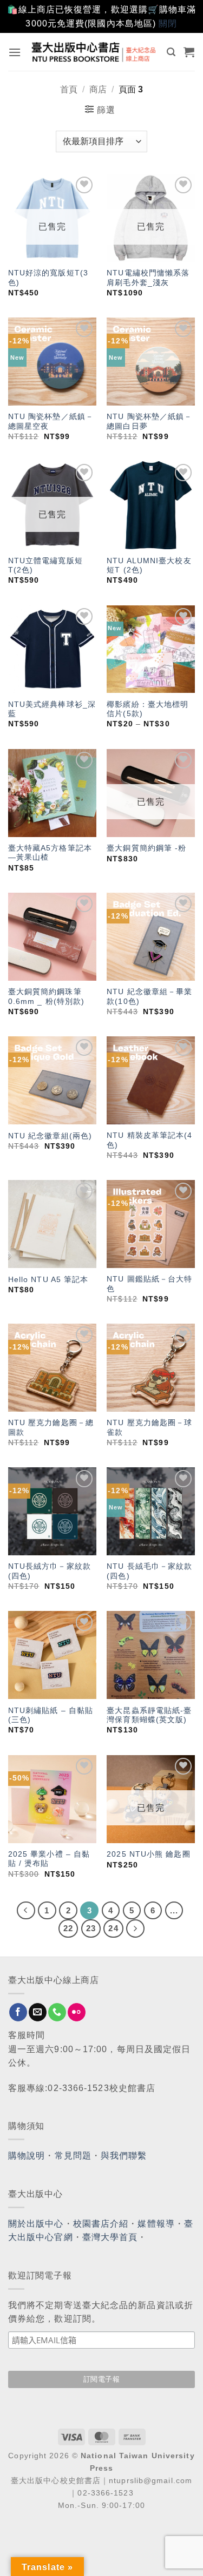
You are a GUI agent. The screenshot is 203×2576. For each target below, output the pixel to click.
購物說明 (27, 2156)
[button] (15, 52)
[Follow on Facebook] (18, 2012)
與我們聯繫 (124, 2156)
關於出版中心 (36, 2224)
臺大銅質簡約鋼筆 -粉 (146, 848)
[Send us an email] (38, 2012)
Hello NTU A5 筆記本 (48, 1280)
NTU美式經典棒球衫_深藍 (52, 709)
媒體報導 (156, 2224)
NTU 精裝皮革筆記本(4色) (149, 1140)
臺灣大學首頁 (110, 2237)
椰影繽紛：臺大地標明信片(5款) (148, 709)
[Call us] (57, 2012)
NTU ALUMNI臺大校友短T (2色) (149, 566)
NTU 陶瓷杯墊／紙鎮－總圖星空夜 (51, 422)
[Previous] (26, 1911)
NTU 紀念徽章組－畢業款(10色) (149, 997)
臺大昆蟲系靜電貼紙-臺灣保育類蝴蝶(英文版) (149, 1715)
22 (68, 1928)
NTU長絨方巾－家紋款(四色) (50, 1571)
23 (91, 1928)
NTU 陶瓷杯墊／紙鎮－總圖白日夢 (149, 422)
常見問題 (73, 2156)
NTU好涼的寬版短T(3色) (48, 278)
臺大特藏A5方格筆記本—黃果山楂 (50, 853)
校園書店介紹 (101, 2224)
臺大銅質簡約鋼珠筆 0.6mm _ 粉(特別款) (46, 997)
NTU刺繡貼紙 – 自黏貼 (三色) (51, 1715)
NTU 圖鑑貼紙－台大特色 (149, 1284)
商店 (98, 89)
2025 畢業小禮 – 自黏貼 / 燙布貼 (49, 1859)
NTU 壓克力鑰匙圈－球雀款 (149, 1428)
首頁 (69, 89)
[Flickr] (77, 2012)
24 (113, 1928)
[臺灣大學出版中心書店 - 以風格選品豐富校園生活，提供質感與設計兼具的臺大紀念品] (94, 52)
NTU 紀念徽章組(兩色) (50, 1136)
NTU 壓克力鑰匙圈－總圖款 (51, 1428)
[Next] (135, 1928)
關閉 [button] (168, 23)
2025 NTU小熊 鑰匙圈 (148, 1854)
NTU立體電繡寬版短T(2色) (45, 566)
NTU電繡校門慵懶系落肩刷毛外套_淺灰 (148, 278)
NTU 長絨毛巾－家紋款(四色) (149, 1571)
